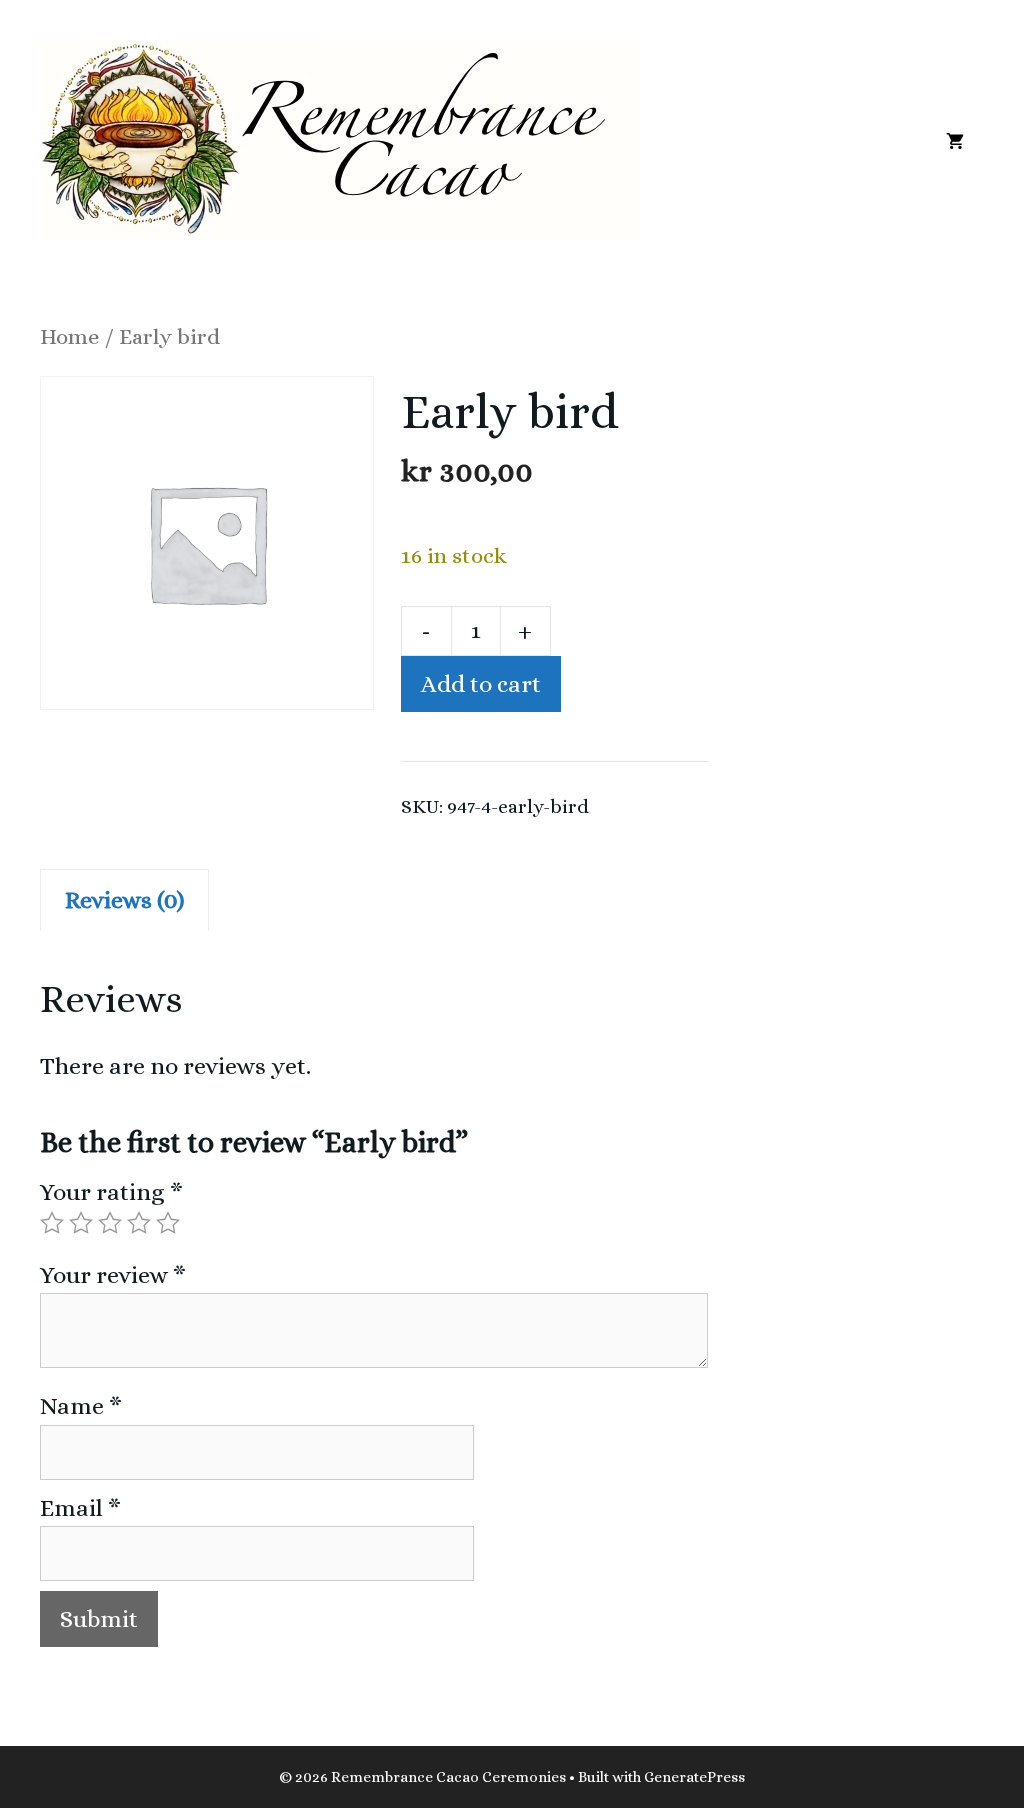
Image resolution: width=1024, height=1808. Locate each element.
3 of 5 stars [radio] (110, 1223)
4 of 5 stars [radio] (139, 1223)
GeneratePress (694, 1777)
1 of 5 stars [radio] (52, 1223)
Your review (113, 1275)
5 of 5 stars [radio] (168, 1223)
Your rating (111, 1192)
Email (80, 1508)
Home (70, 336)
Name (81, 1406)
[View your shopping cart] (955, 140)
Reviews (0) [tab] (124, 900)
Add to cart (481, 684)
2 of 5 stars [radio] (81, 1223)
